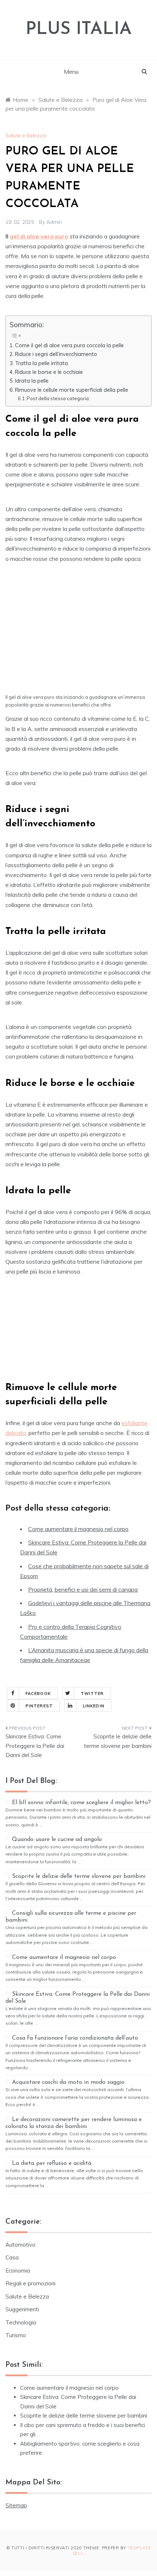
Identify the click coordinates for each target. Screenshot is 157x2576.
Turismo (16, 2335)
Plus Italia (79, 30)
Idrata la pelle (32, 381)
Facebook (38, 1693)
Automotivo (20, 2245)
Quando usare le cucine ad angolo (57, 1840)
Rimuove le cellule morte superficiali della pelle (72, 390)
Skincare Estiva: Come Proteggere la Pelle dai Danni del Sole (35, 1746)
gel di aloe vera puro (39, 236)
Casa (12, 2257)
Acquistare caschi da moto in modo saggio (68, 2082)
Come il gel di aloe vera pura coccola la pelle (70, 345)
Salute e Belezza (26, 135)
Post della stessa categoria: (58, 398)
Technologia (21, 2322)
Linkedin (94, 1706)
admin (54, 222)
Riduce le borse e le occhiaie (50, 372)
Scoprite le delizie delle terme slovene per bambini (118, 1741)
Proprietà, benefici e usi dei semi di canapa (83, 1589)
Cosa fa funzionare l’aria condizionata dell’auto (75, 2038)
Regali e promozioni (30, 2283)
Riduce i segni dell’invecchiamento (56, 354)
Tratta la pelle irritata (41, 363)
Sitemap (16, 2505)
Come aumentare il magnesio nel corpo (78, 1529)
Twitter (92, 1693)
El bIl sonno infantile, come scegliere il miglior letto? (81, 1803)
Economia (18, 2271)
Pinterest (39, 1706)
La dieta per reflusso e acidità (52, 2163)
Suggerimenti (22, 2309)
